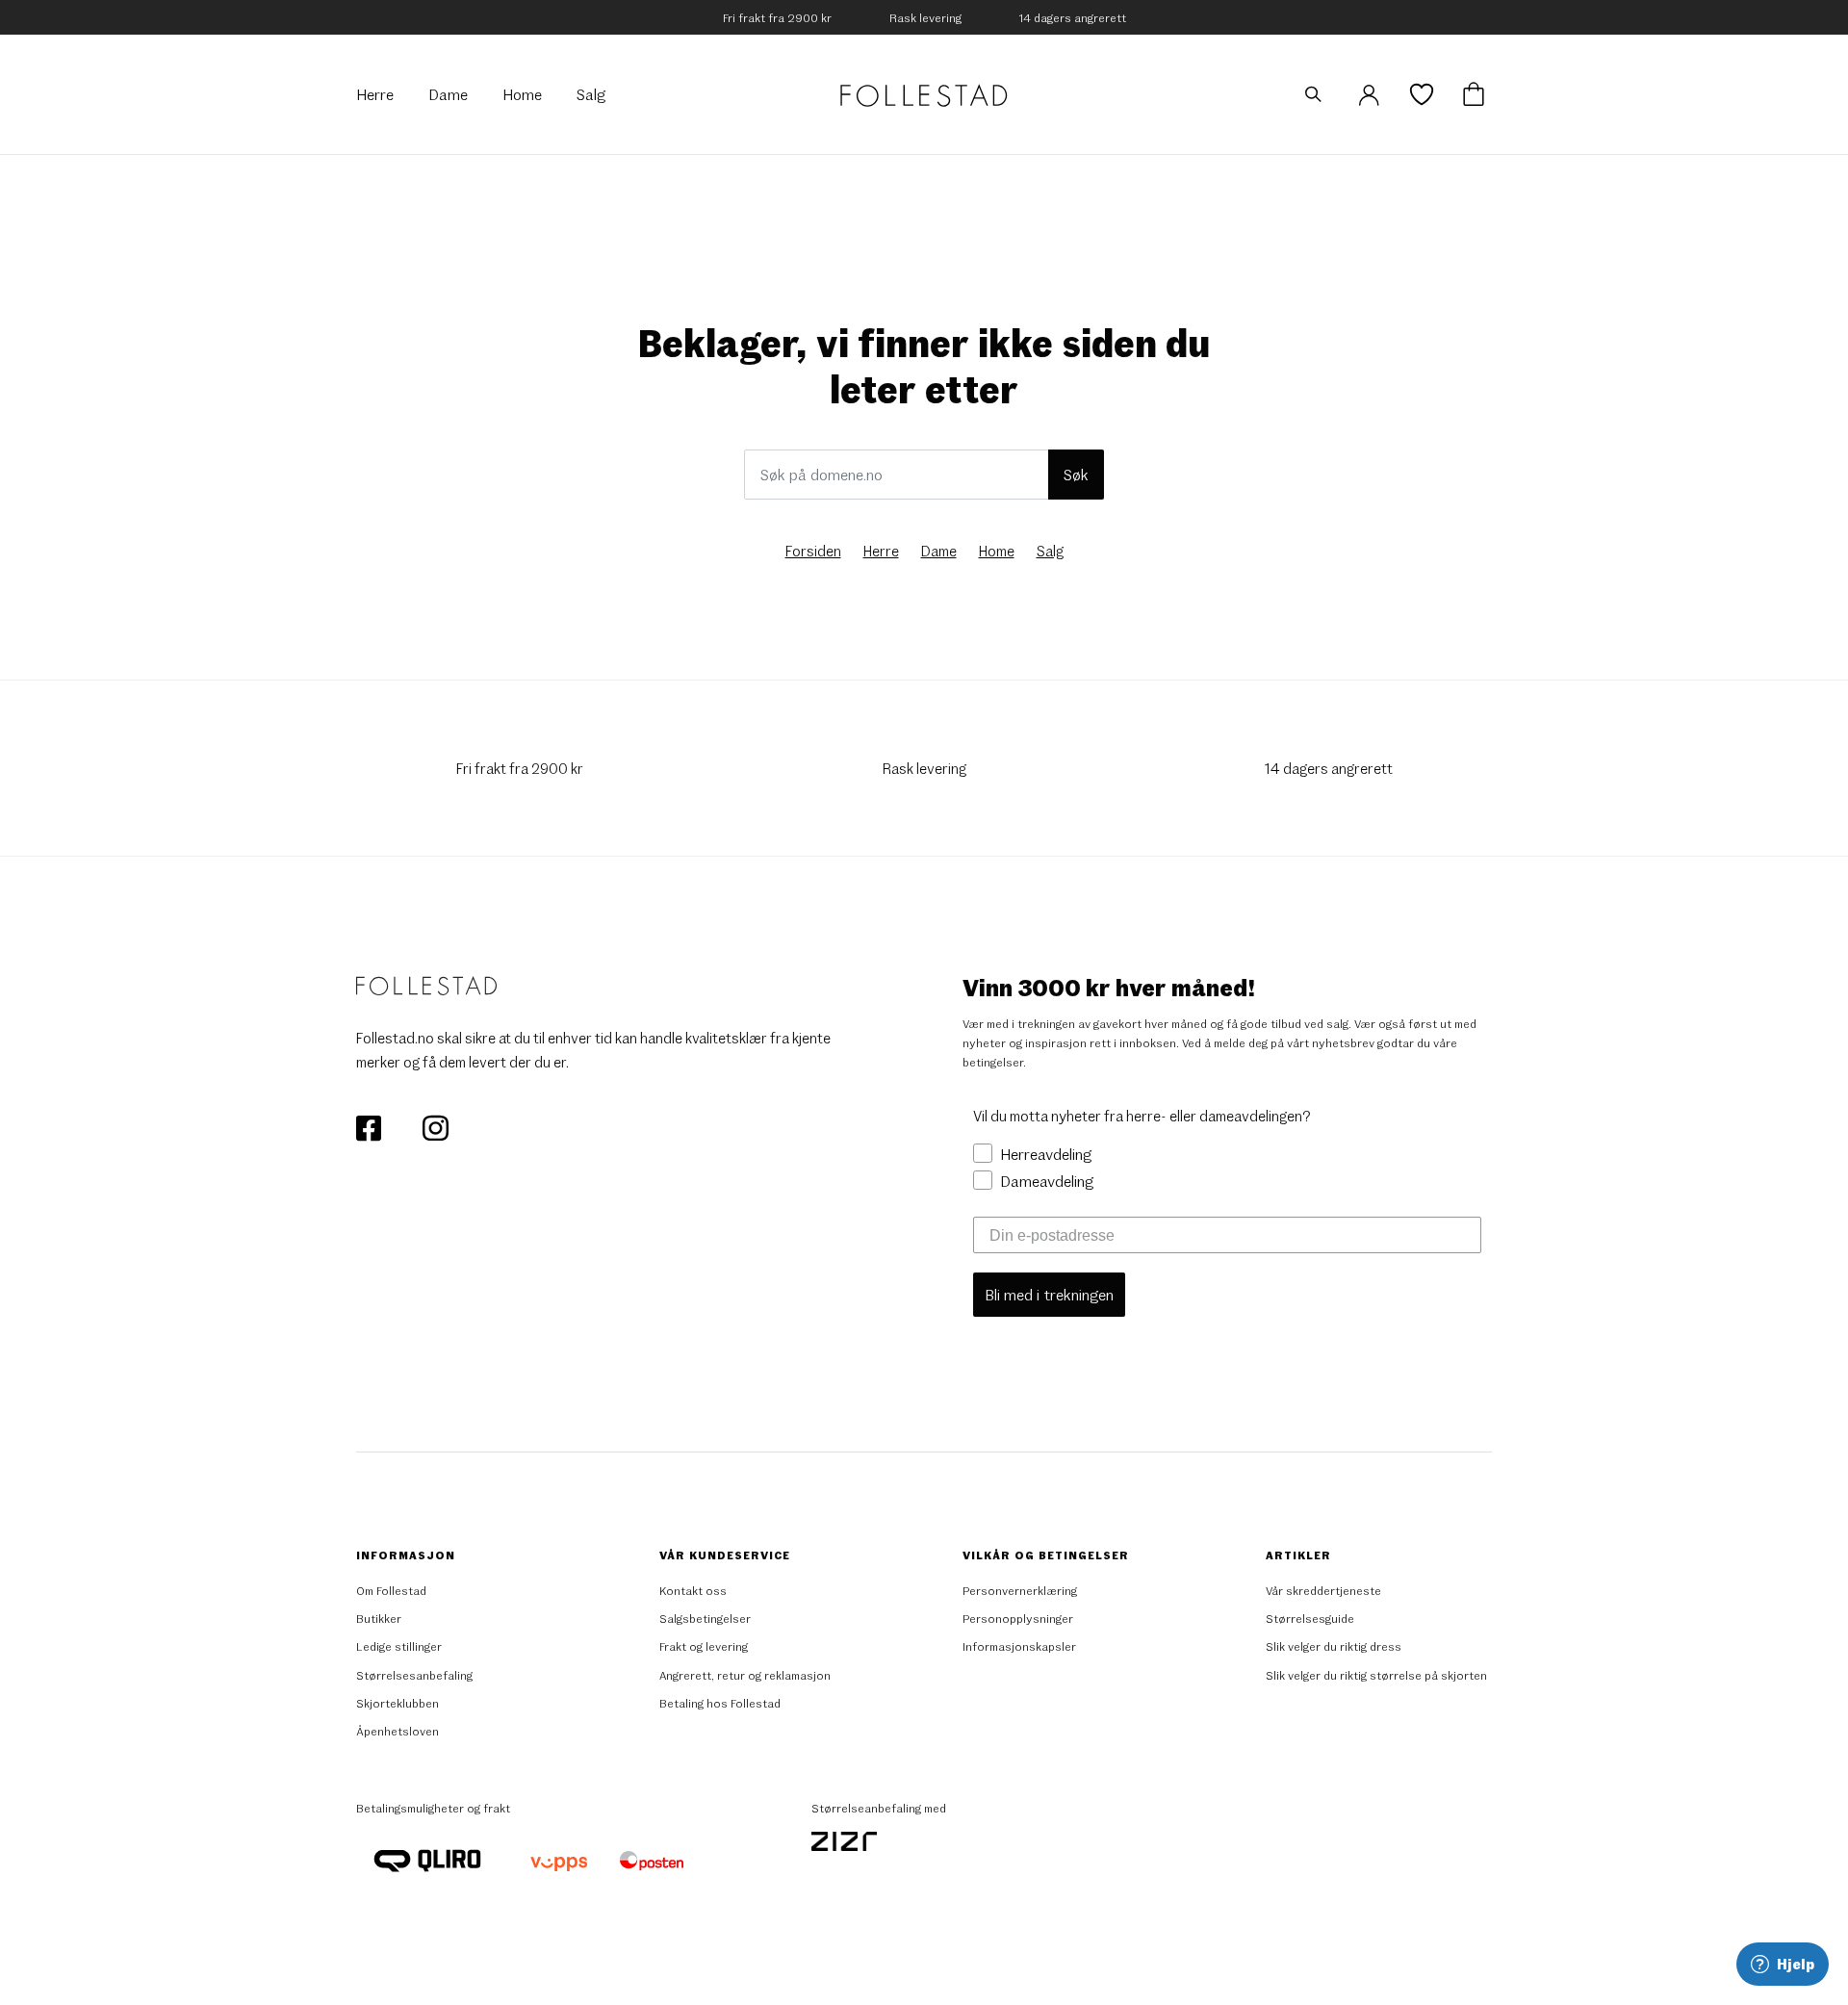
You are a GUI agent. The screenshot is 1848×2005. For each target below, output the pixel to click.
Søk (1076, 474)
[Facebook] (370, 1125)
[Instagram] (435, 1125)
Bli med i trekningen (1049, 1294)
